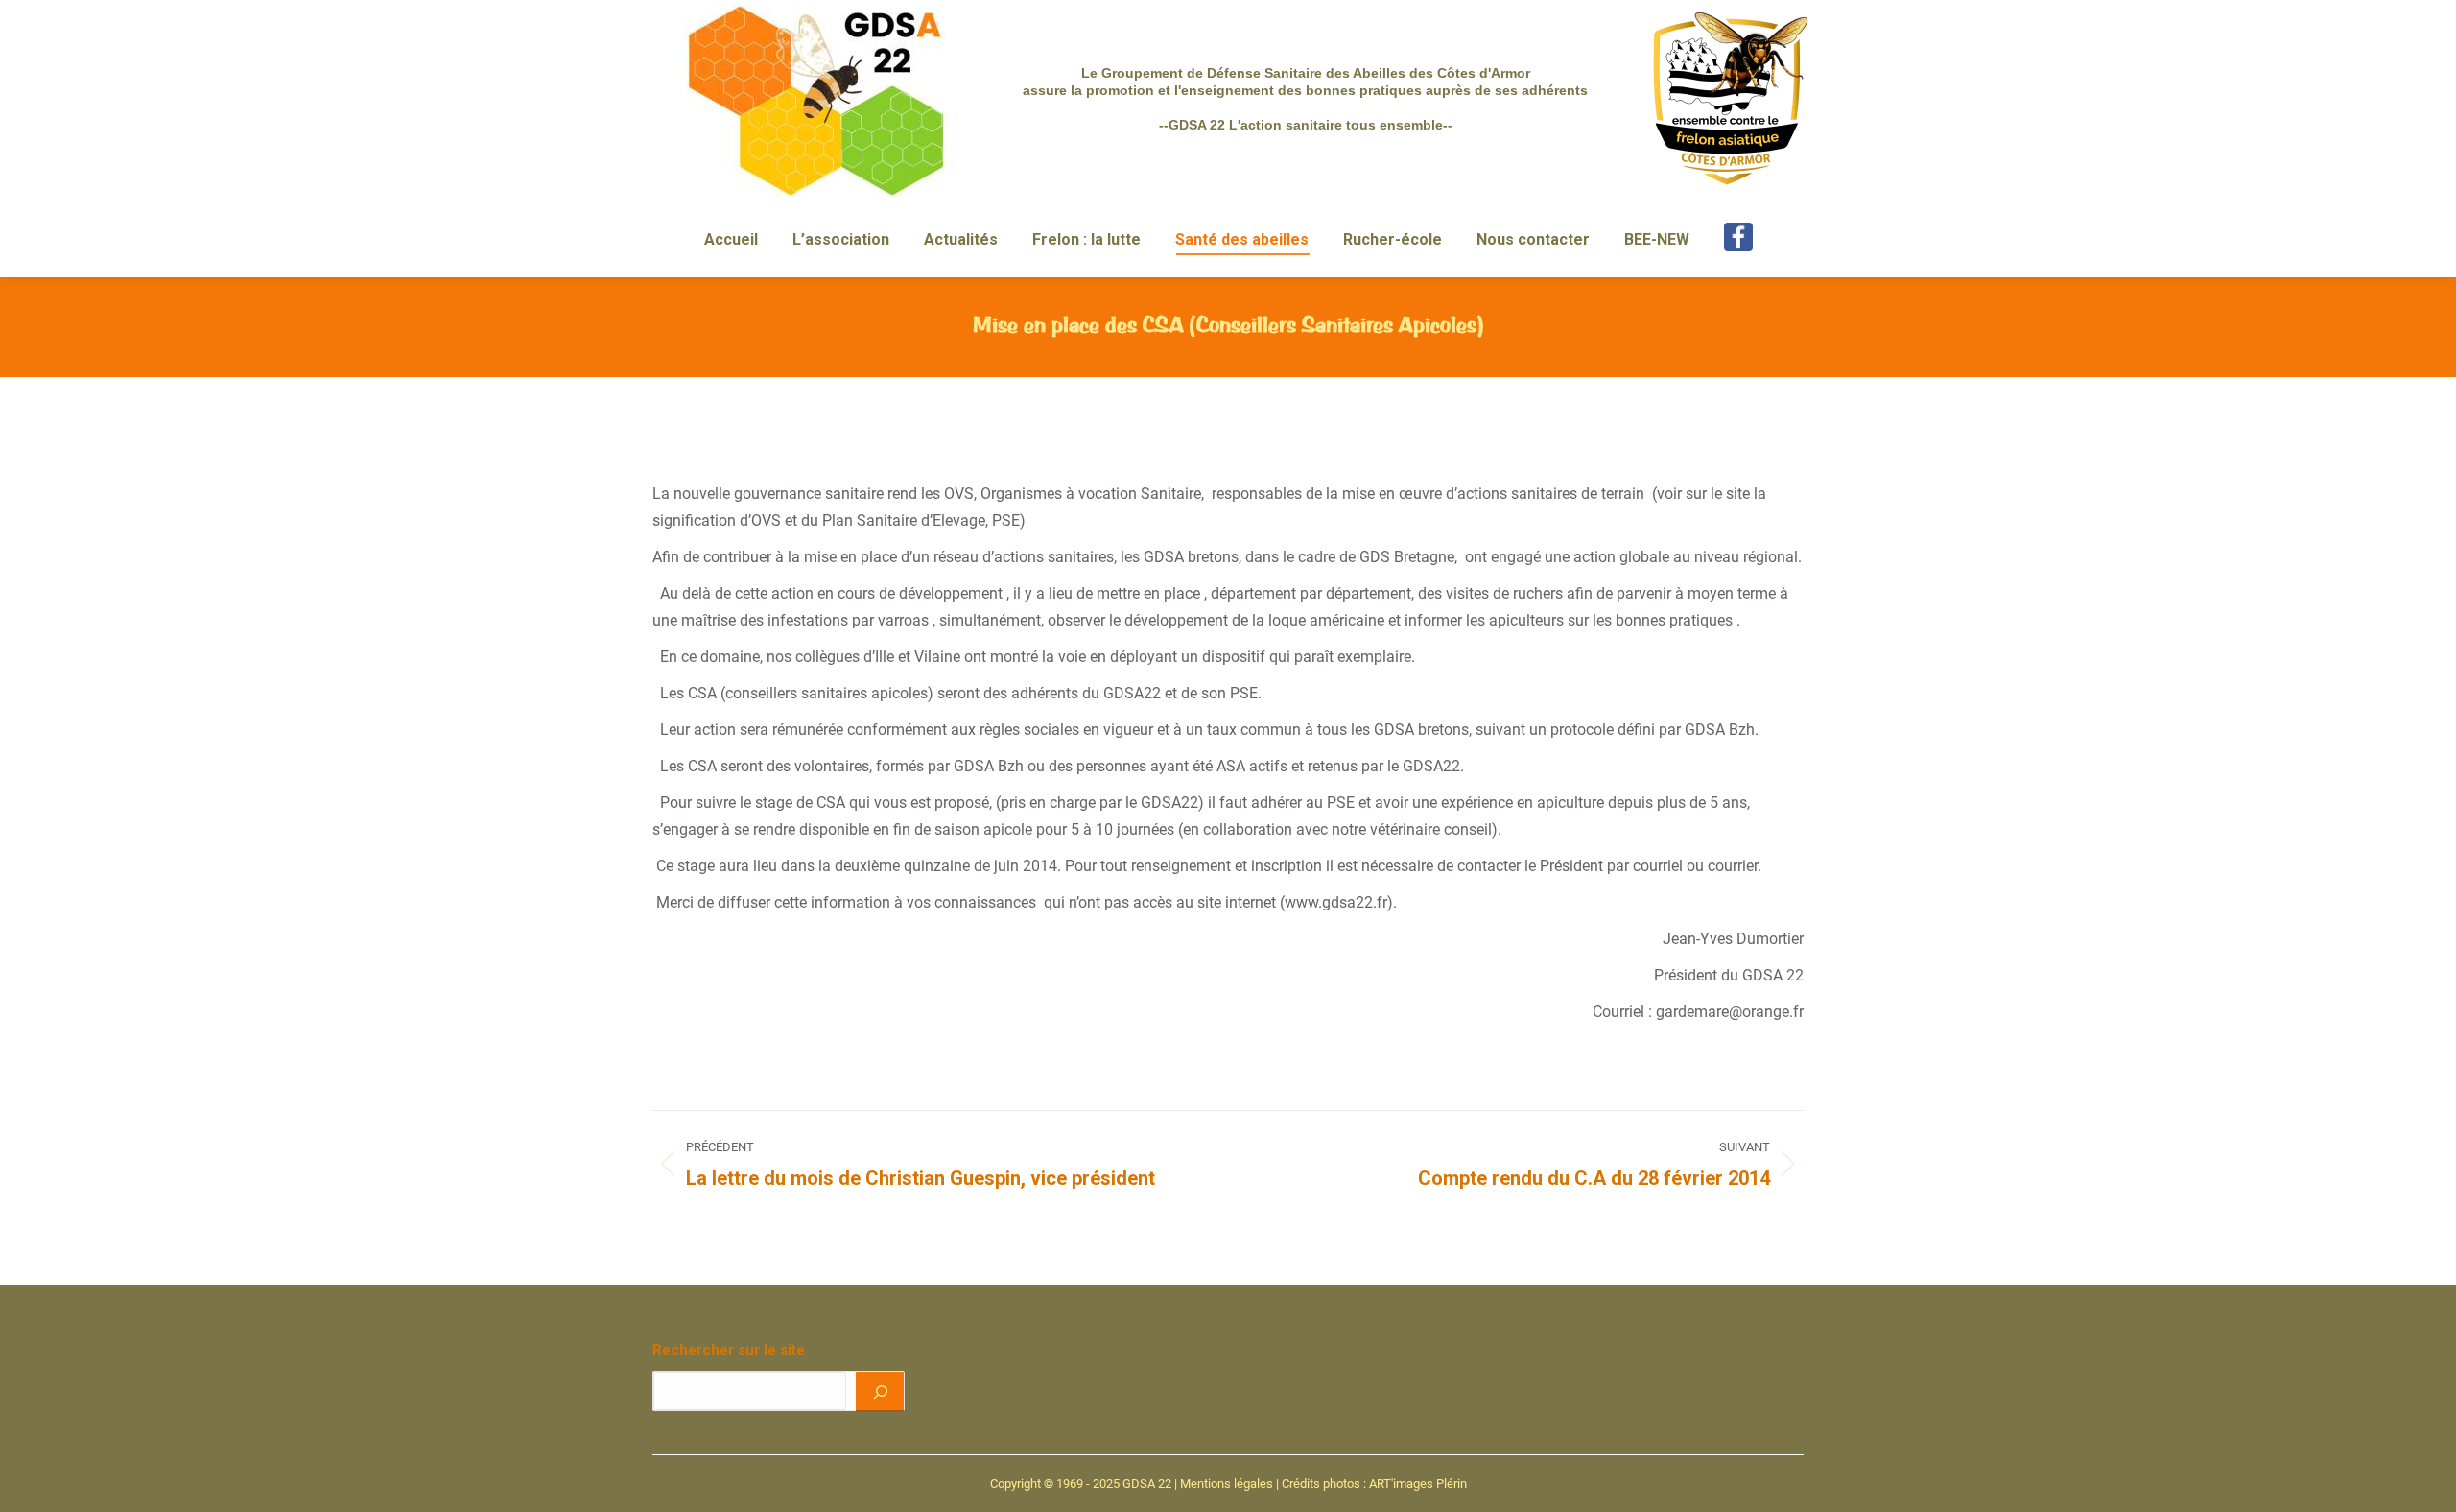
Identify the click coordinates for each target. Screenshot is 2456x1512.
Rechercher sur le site (729, 1350)
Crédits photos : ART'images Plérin (1374, 1484)
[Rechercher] (879, 1391)
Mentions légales (1227, 1484)
